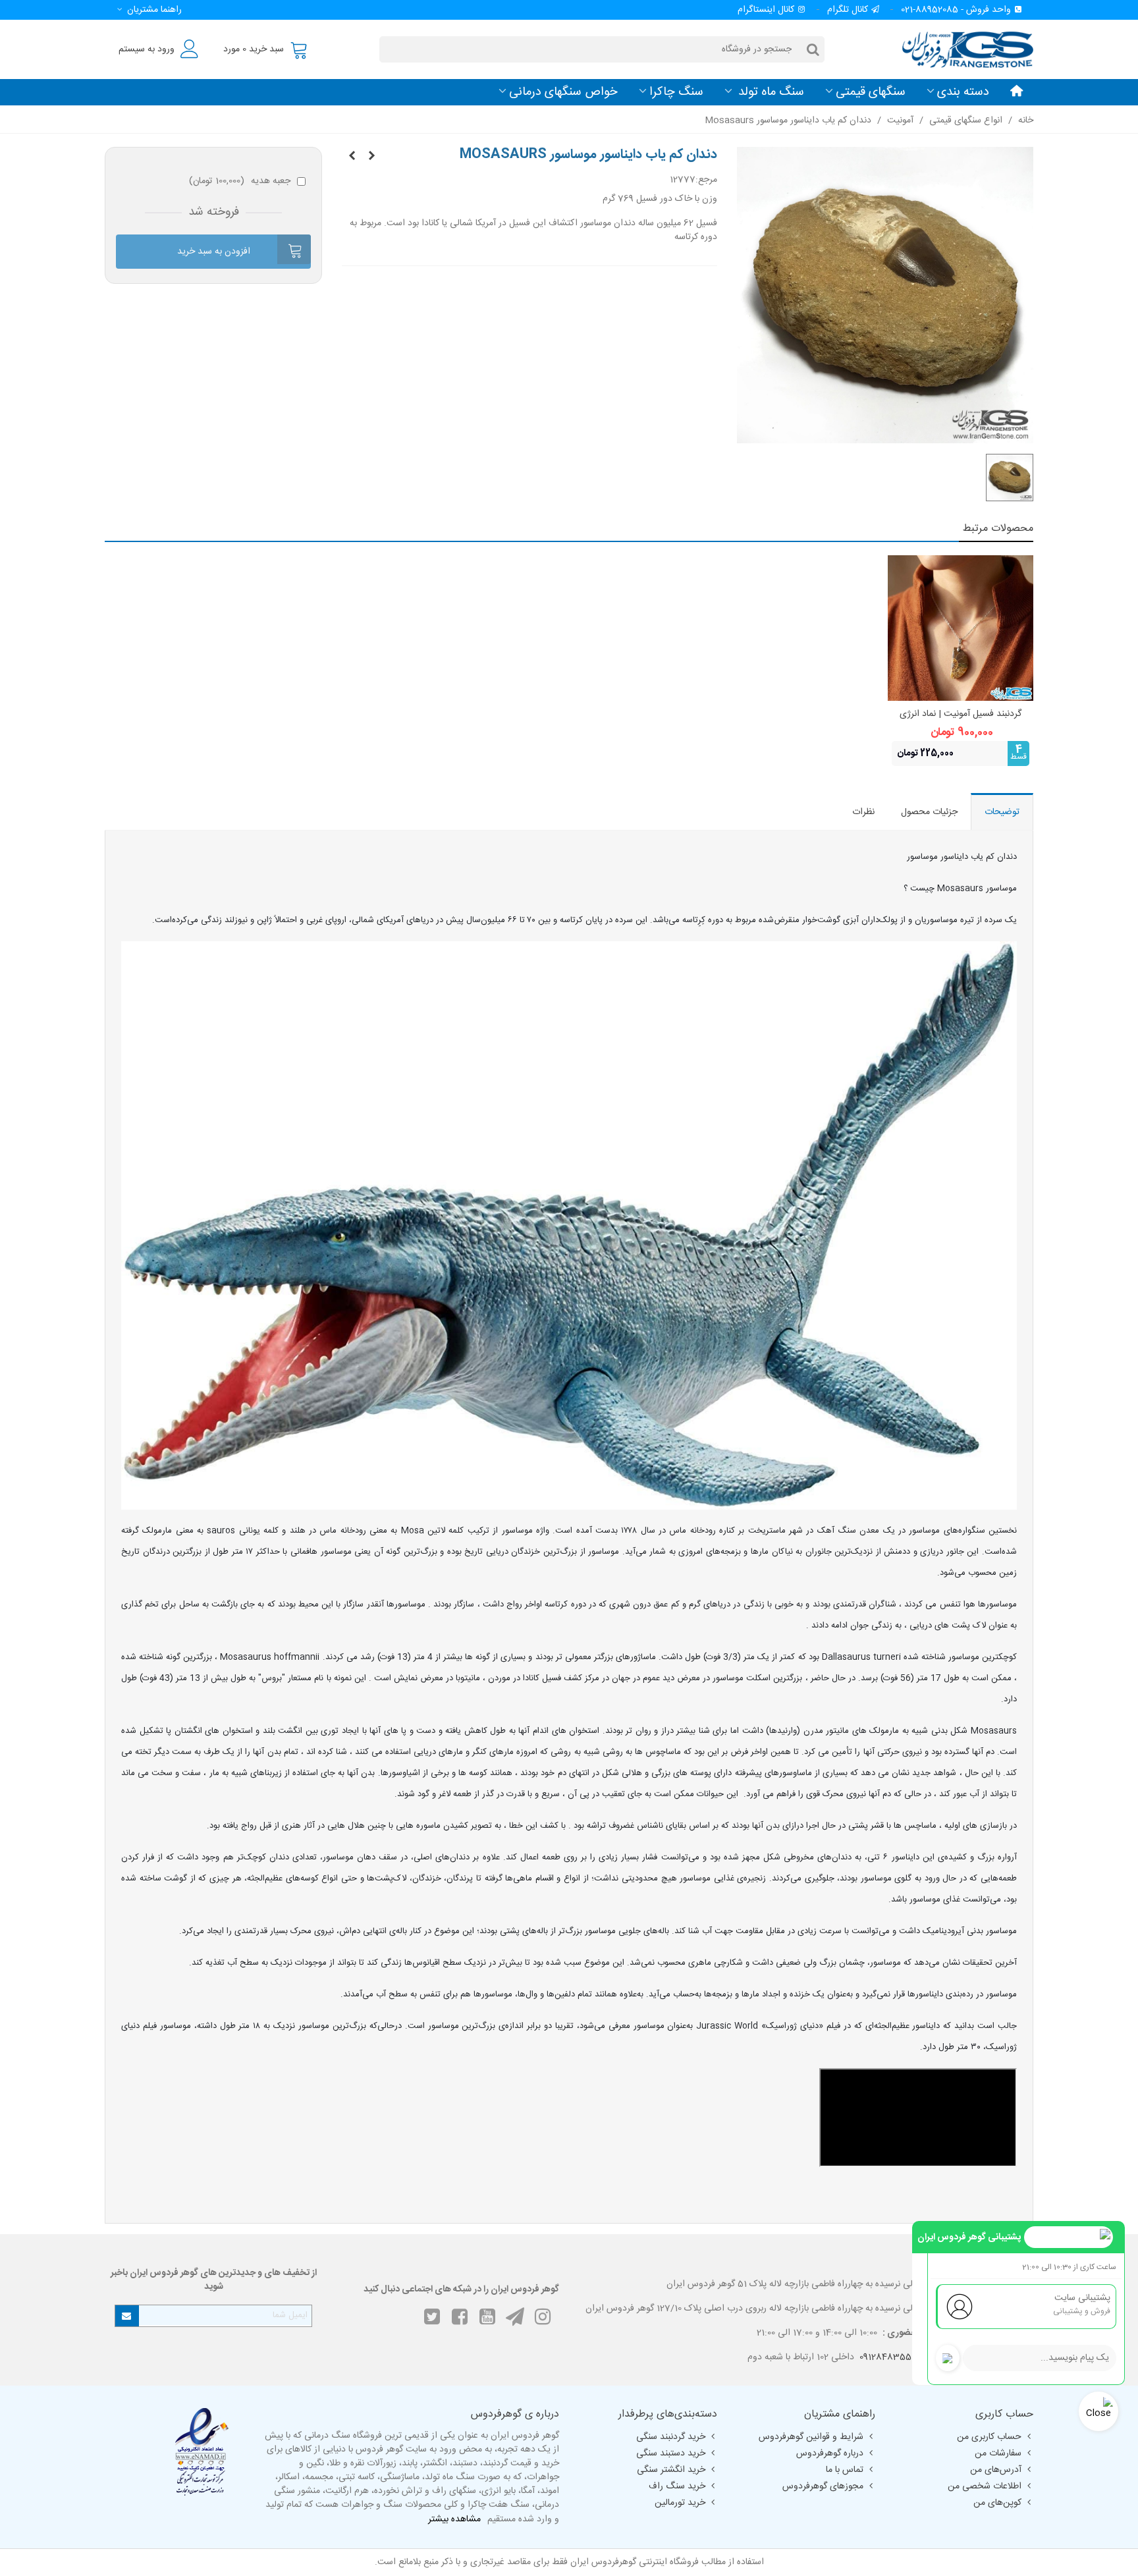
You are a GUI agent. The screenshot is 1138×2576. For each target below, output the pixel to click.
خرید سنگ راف (677, 2486)
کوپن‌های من (997, 2503)
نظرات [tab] (863, 812)
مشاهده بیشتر (454, 2520)
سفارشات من (998, 2453)
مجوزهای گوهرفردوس (823, 2486)
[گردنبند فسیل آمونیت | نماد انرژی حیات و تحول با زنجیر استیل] (961, 628)
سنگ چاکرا (676, 92)
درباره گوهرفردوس (830, 2453)
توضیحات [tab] (1002, 812)
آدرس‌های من (996, 2470)
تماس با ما (845, 2470)
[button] (147, 10)
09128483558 (888, 2357)
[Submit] (127, 2316)
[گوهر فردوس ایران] (961, 49)
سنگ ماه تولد (770, 92)
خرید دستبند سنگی (671, 2453)
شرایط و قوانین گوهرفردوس (811, 2437)
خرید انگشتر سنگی (671, 2470)
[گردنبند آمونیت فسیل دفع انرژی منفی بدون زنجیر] (371, 157)
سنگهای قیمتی (871, 92)
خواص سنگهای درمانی (563, 92)
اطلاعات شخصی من (985, 2486)
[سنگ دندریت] (352, 157)
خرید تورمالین (680, 2503)
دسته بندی (963, 92)
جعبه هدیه (240, 181)
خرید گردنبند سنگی (671, 2437)
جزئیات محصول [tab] (929, 812)
